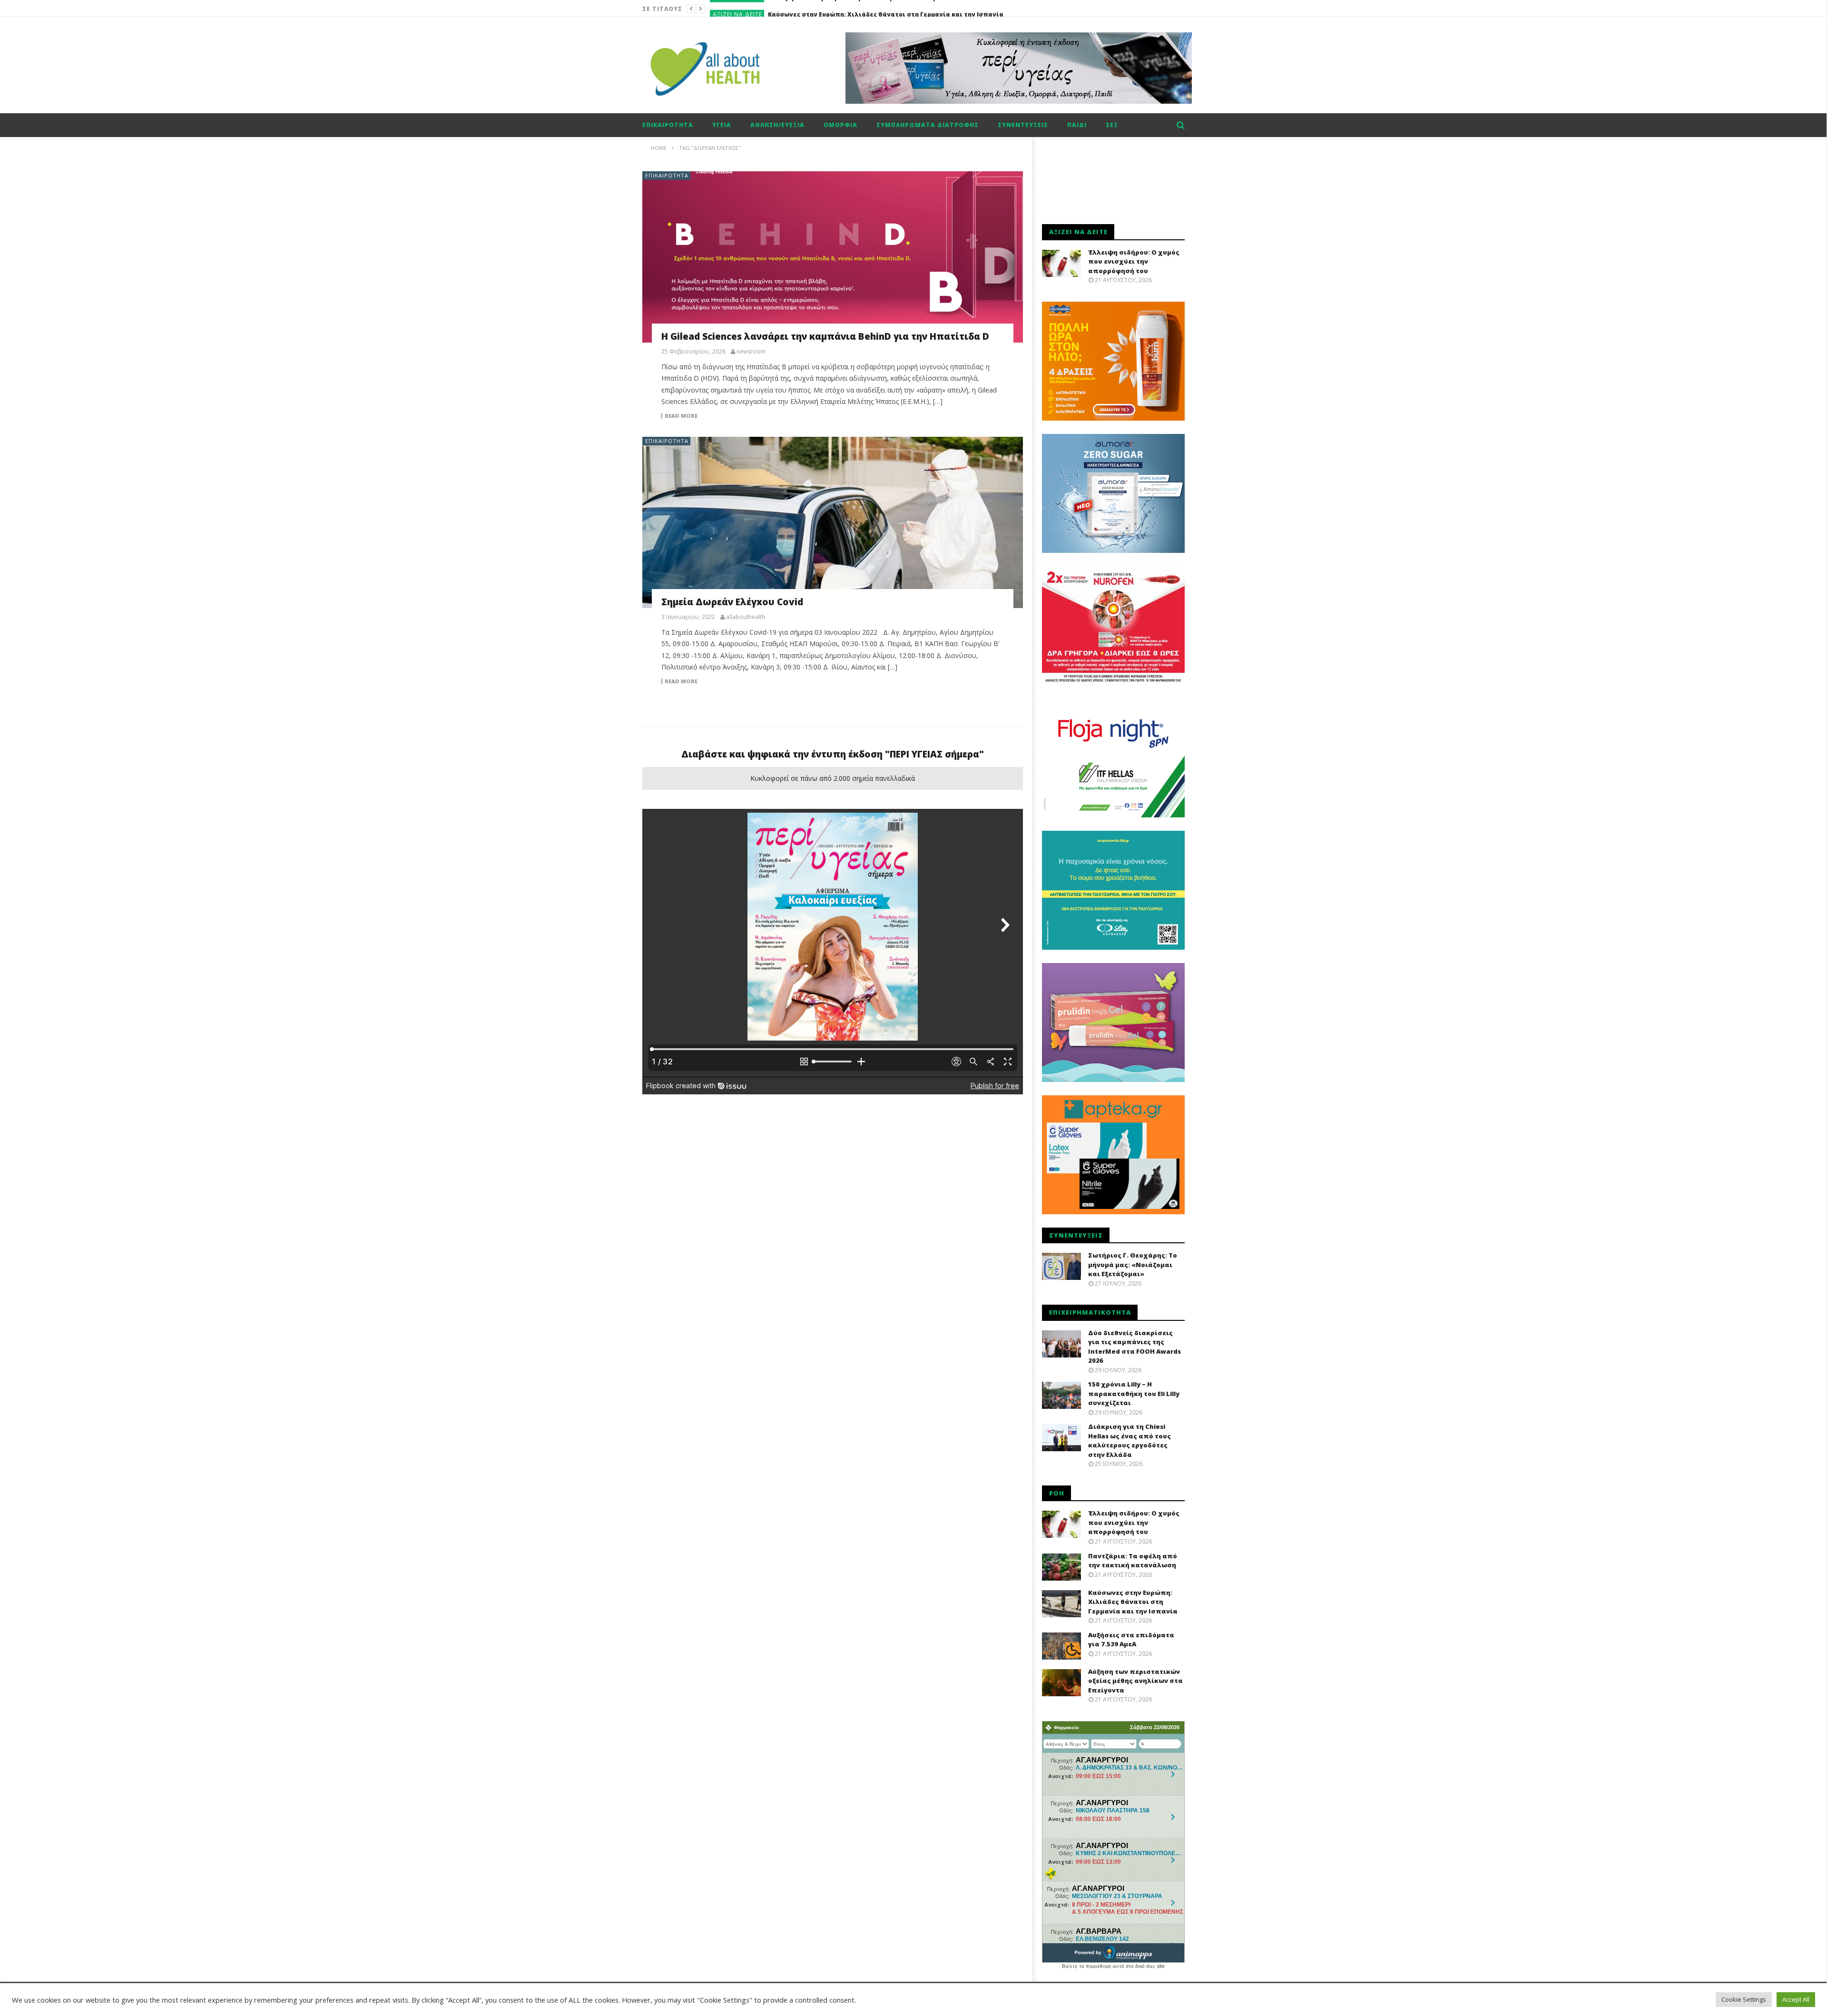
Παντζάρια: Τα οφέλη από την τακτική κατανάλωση (1133, 1561)
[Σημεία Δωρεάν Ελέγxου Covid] (833, 522)
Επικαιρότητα (668, 125)
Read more (681, 416)
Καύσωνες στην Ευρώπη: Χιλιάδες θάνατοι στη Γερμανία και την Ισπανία (886, 9)
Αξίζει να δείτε (737, 9)
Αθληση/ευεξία (777, 125)
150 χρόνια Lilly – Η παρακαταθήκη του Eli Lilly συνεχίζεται (1134, 1393)
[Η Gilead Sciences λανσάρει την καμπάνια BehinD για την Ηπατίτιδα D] (833, 257)
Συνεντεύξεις (1023, 125)
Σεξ (1112, 125)
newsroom (751, 352)
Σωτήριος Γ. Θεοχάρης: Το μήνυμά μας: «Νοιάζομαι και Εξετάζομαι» (1133, 1264)
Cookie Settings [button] (1744, 1999)
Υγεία (722, 125)
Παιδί (1077, 125)
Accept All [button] (1796, 1999)
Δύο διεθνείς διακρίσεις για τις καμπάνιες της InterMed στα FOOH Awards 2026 (1135, 1347)
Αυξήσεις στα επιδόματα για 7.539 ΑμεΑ (1131, 1640)
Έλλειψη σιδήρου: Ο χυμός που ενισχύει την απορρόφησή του (1134, 261)
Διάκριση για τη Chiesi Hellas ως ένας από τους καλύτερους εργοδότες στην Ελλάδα (1130, 1441)
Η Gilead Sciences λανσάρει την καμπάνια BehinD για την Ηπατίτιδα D (825, 336)
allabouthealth (746, 617)
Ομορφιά (840, 125)
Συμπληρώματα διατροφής (928, 125)
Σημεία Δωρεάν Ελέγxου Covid (732, 602)
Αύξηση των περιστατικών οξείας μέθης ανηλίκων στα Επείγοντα (1135, 1681)
